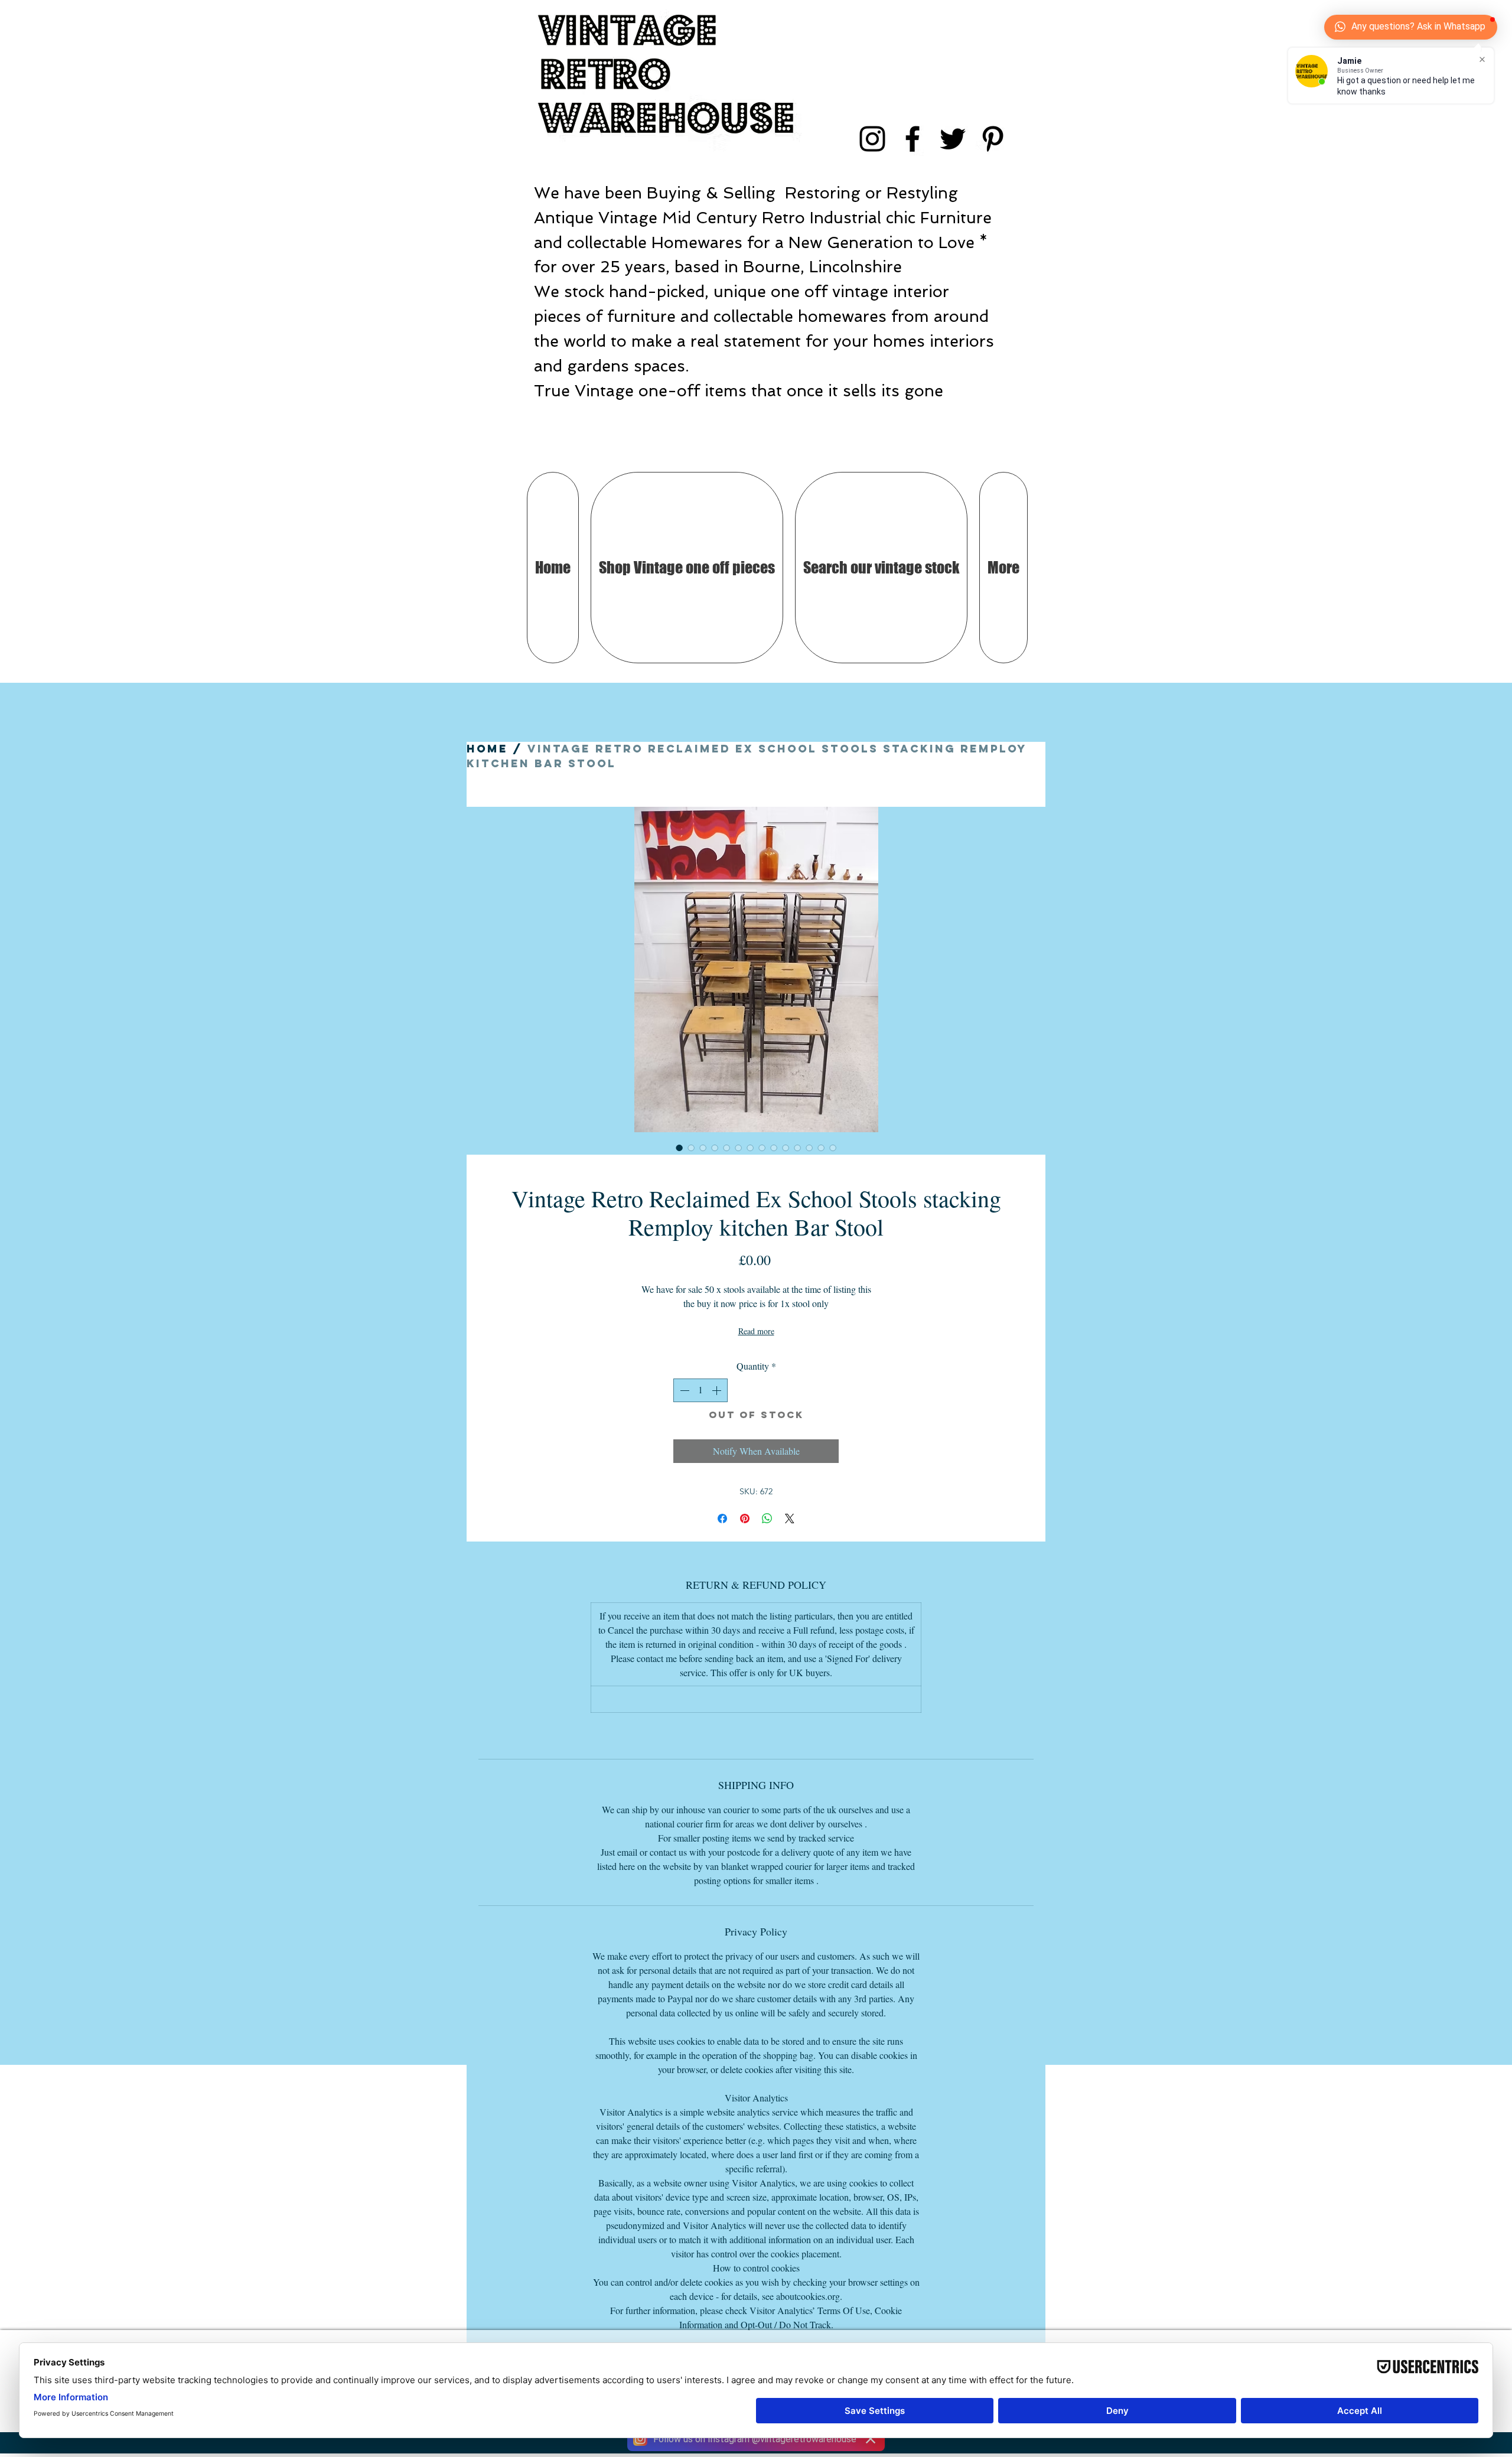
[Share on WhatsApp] (767, 1518)
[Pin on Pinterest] (745, 1518)
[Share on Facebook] (722, 1518)
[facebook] (913, 139)
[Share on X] (790, 1518)
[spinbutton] (700, 1390)
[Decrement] (683, 1390)
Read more (756, 1331)
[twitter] (953, 139)
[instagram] (872, 139)
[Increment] (718, 1390)
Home (487, 749)
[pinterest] (993, 139)
